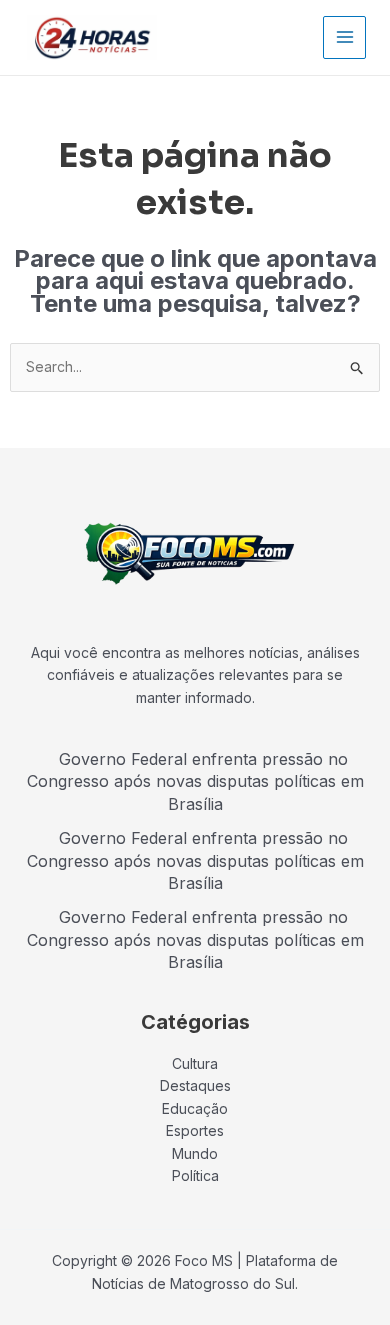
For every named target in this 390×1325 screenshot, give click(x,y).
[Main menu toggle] (344, 37)
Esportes (195, 1130)
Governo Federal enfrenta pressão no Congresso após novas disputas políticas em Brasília (195, 781)
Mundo (195, 1153)
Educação (195, 1108)
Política (195, 1175)
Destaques (195, 1085)
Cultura (195, 1063)
